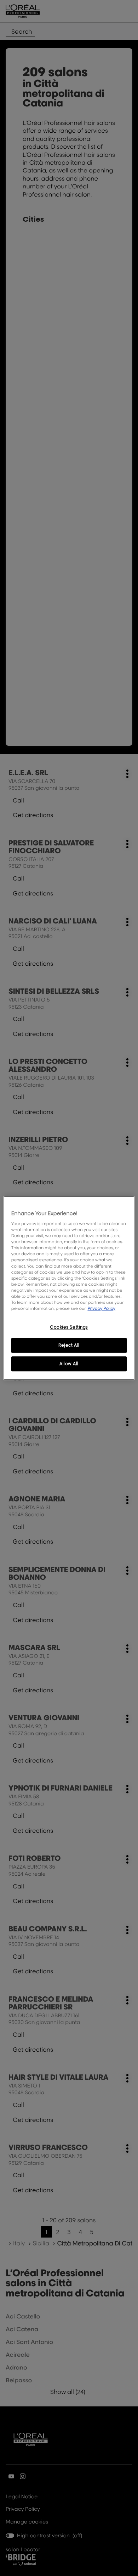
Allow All (69, 1364)
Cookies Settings (69, 1327)
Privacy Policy (101, 1308)
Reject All (69, 1345)
